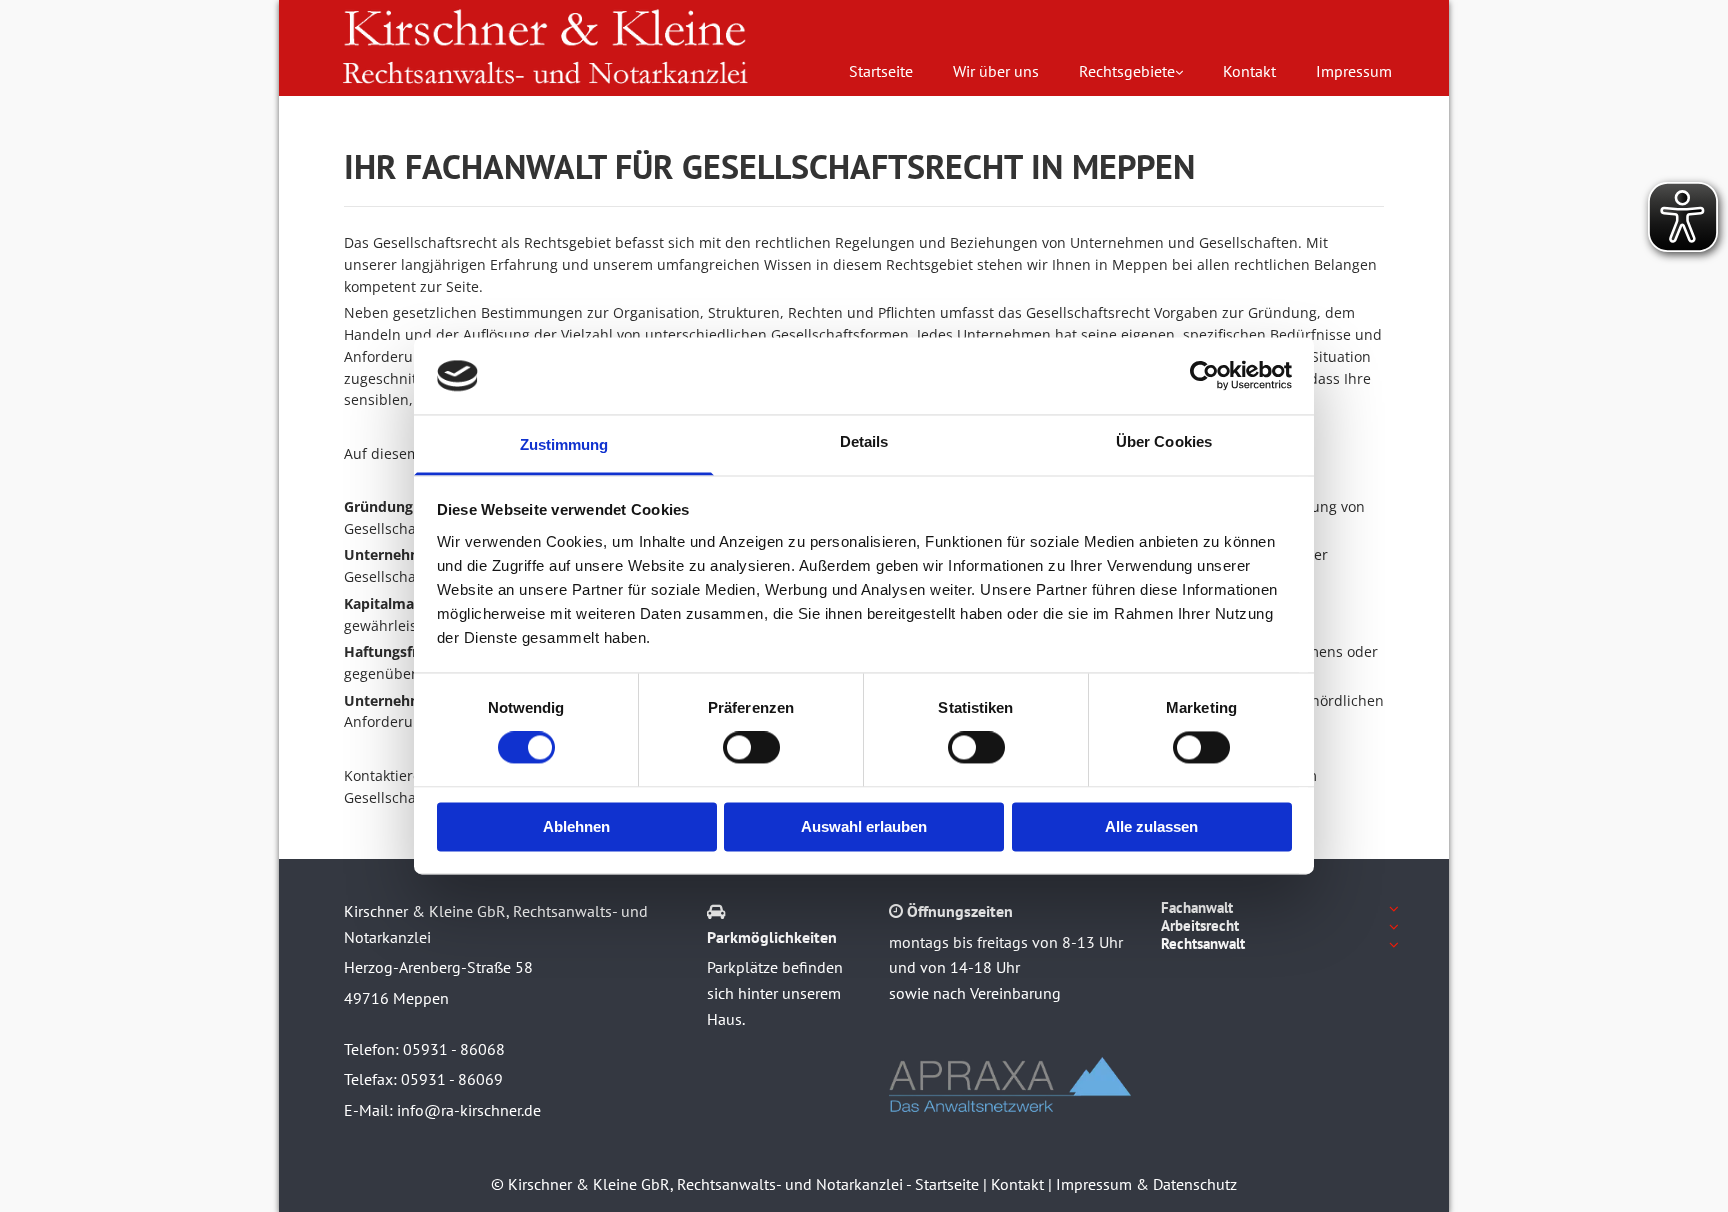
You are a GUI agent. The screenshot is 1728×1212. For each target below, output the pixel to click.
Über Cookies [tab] (1164, 441)
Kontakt (1249, 71)
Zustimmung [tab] (564, 444)
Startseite (881, 71)
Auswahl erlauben (864, 826)
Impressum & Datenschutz (1146, 1184)
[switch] (751, 748)
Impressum (1354, 71)
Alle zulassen (1151, 826)
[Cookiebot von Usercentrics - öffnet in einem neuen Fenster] (1204, 376)
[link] (1131, 71)
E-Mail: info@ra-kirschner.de (442, 1110)
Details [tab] (864, 441)
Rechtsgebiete (1127, 71)
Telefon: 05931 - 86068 (424, 1049)
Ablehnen (576, 826)
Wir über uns (996, 71)
